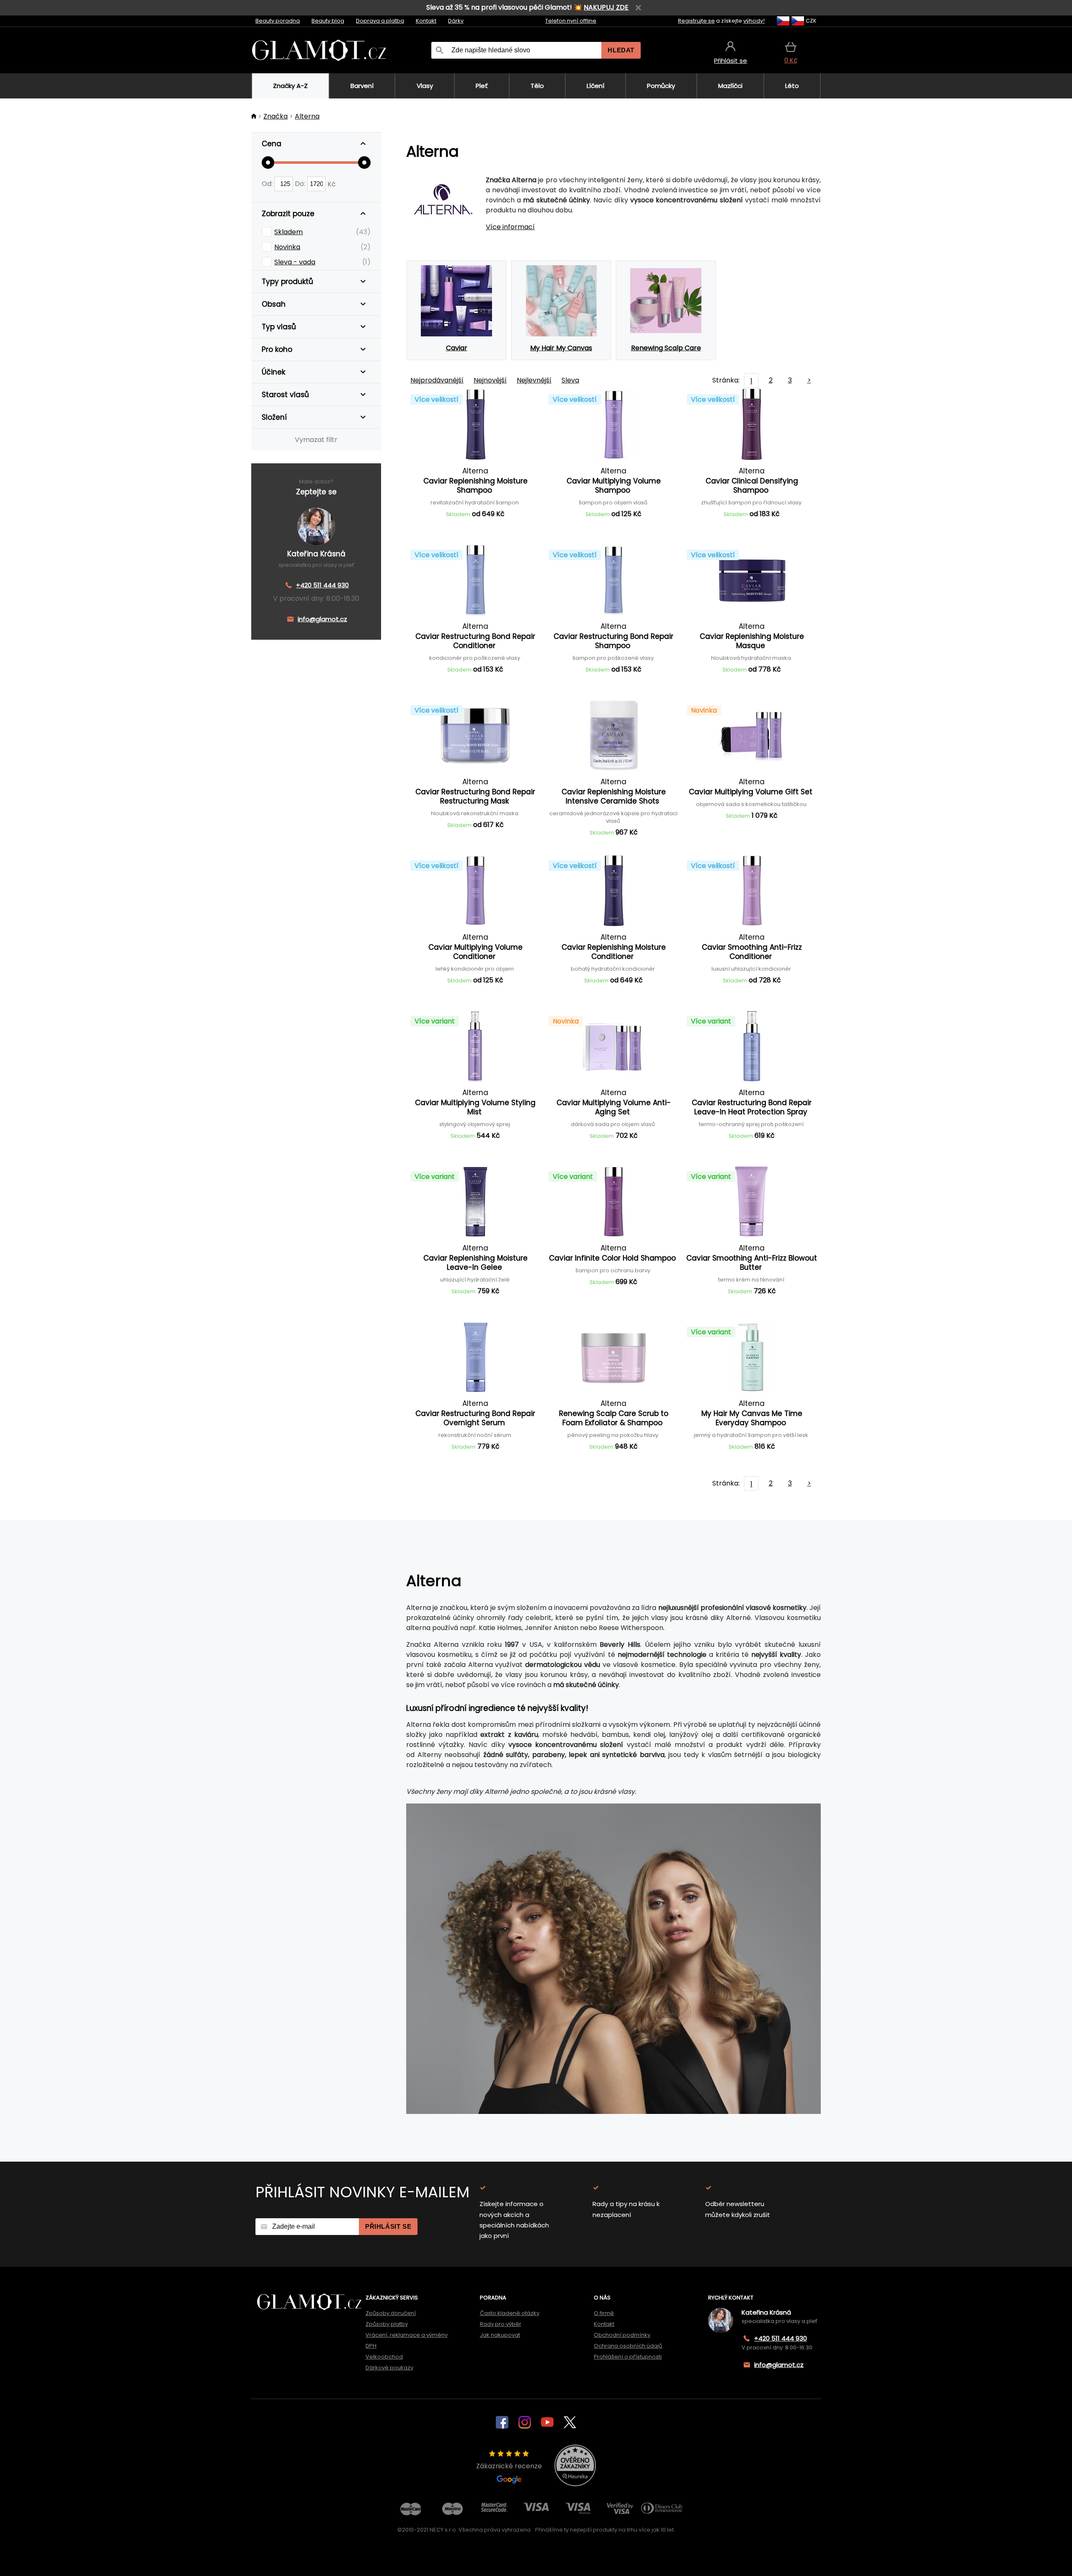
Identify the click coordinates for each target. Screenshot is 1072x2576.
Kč (332, 184)
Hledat (621, 50)
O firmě (604, 2313)
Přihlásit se (388, 2226)
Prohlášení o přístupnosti (628, 2357)
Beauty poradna (278, 21)
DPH (371, 2346)
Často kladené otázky (510, 2313)
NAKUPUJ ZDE (606, 7)
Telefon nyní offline (571, 21)
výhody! (754, 21)
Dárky (456, 21)
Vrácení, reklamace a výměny (407, 2335)
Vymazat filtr (316, 440)
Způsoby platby (387, 2324)
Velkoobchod (384, 2357)
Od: (268, 184)
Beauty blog (328, 21)
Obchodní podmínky (622, 2335)
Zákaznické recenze (509, 2466)
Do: (301, 184)
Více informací (510, 227)
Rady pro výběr (501, 2324)
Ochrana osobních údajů (628, 2346)
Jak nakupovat (500, 2335)
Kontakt (426, 21)
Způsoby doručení (391, 2313)
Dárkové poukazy (389, 2368)
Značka (276, 116)
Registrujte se (696, 21)
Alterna (307, 116)
